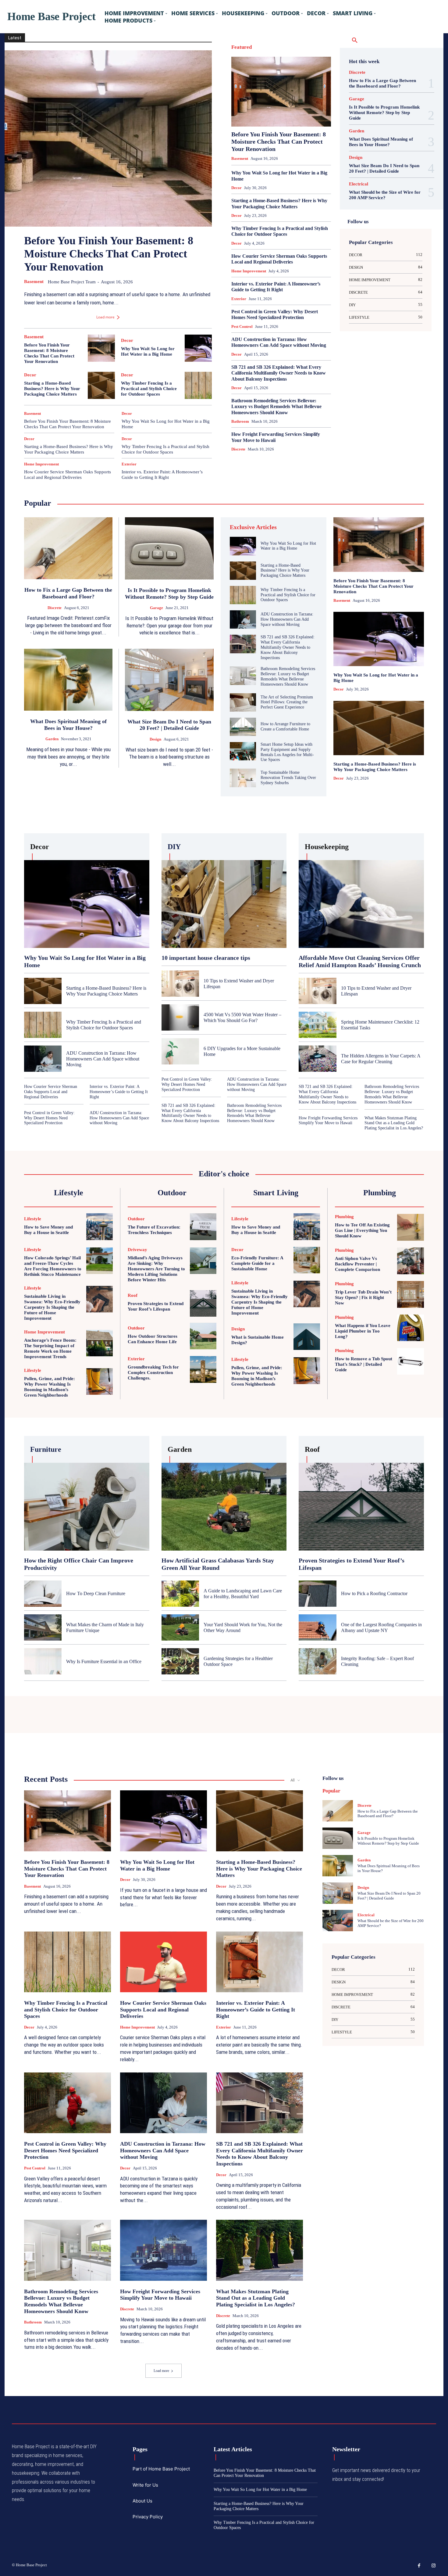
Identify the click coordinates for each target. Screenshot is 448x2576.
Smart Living (305, 118)
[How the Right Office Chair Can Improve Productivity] (87, 1507)
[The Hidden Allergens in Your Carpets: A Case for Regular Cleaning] (317, 1059)
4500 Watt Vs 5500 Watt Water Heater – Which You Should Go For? (242, 1017)
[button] (355, 41)
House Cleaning (253, 86)
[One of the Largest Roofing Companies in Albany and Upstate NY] (317, 1627)
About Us (142, 2501)
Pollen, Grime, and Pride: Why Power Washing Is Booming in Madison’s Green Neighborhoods (257, 1376)
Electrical (246, 62)
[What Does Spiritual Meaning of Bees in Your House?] (68, 680)
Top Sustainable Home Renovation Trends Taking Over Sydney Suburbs (288, 778)
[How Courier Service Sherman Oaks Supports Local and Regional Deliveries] (164, 1962)
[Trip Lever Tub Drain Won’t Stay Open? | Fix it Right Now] (411, 1294)
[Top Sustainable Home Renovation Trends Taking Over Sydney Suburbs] (243, 778)
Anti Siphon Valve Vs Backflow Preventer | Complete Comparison (357, 1264)
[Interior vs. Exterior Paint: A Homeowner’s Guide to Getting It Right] (260, 1962)
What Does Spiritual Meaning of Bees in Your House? (381, 142)
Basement (34, 282)
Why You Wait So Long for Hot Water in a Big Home (288, 546)
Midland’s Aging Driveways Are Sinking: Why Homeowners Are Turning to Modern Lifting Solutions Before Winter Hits (156, 1269)
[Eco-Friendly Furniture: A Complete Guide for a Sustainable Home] (307, 1260)
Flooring (303, 62)
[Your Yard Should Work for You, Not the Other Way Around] (180, 1627)
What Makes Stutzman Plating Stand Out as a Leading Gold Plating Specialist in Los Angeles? (394, 1123)
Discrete (279, 54)
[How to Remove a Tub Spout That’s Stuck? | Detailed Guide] (411, 1362)
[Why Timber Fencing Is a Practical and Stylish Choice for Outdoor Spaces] (198, 385)
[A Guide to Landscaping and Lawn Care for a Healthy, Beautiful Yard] (180, 1594)
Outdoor (297, 102)
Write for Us (145, 2485)
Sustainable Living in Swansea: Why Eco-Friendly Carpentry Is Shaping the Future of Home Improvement (52, 1307)
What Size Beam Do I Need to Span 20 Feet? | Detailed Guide (384, 168)
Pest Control (321, 102)
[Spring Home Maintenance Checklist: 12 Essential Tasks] (317, 1025)
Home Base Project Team (72, 282)
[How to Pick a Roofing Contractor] (317, 1594)
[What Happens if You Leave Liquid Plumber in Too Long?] (411, 1328)
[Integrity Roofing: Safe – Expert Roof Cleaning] (317, 1661)
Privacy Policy (148, 2517)
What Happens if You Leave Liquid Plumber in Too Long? (363, 1331)
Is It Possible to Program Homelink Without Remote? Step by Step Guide (384, 113)
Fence (285, 62)
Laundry (278, 94)
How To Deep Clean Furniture (96, 1593)
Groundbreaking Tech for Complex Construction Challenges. (153, 1372)
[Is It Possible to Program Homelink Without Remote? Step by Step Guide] (169, 548)
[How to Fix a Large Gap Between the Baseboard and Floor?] (68, 548)
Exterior (129, 464)
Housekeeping (284, 86)
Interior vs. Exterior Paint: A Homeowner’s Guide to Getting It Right (162, 475)
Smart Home (321, 110)
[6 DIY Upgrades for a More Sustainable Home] (180, 1051)
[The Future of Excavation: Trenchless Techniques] (203, 1227)
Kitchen (325, 86)
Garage (269, 70)
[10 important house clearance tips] (224, 904)
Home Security (288, 78)
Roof (300, 110)
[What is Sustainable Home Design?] (307, 1337)
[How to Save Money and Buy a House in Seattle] (100, 1227)
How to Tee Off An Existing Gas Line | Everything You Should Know (362, 1230)
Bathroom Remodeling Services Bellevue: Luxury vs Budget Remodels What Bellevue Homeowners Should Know (276, 406)
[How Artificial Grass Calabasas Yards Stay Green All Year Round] (224, 1507)
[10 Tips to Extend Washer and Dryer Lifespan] (180, 984)
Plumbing (267, 110)
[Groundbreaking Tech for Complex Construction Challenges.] (203, 1369)
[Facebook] (419, 2566)
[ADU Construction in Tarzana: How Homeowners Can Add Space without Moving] (243, 619)
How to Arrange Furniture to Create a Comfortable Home (285, 727)
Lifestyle (298, 94)
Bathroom (285, 46)
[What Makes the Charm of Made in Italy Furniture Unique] (43, 1627)
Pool (286, 110)
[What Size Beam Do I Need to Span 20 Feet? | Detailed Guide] (169, 680)
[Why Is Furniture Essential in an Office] (43, 1661)
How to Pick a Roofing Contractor (374, 1593)
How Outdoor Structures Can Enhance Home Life (153, 1339)
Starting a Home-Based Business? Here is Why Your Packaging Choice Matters (52, 389)
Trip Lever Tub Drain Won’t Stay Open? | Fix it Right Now (363, 1297)
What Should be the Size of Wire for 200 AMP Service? (385, 195)
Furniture (324, 62)
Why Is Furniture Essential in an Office (104, 1661)
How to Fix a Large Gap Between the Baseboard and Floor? (382, 83)
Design (260, 54)
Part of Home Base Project (161, 2469)
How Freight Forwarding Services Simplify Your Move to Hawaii (328, 1121)
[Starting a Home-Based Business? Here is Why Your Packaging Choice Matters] (101, 385)
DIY (295, 54)
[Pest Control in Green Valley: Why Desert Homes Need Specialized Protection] (68, 2103)
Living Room (321, 94)
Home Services (319, 78)
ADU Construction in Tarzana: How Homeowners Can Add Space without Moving (279, 342)
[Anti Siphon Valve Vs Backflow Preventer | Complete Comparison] (411, 1261)
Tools (326, 118)
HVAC (307, 86)
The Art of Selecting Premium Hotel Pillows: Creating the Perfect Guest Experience (287, 702)
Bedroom (307, 46)
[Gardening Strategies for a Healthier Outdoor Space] (180, 1661)
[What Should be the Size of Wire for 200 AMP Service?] (338, 1921)
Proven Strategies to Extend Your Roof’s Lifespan (156, 1306)
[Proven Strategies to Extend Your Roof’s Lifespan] (203, 1303)
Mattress (257, 102)
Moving (277, 102)
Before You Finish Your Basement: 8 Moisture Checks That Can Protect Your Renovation (109, 254)
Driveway (324, 54)
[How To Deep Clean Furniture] (43, 1594)
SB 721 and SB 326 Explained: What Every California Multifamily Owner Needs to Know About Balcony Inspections (279, 373)
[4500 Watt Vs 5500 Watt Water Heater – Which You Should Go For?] (180, 1017)
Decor (127, 341)
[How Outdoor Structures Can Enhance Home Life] (203, 1336)
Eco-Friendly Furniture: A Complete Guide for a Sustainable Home (257, 1263)
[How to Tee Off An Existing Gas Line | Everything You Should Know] (411, 1227)
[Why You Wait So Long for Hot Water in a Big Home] (198, 348)
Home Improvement (41, 464)
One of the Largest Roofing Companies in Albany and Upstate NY (381, 1627)
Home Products (258, 78)
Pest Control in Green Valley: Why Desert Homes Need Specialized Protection (275, 314)
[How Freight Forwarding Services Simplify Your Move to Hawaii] (164, 2250)
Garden (288, 70)
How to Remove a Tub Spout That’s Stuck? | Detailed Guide (364, 1364)
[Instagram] (434, 2566)
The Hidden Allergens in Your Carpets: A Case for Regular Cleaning (381, 1059)
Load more (105, 317)
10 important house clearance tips (206, 958)
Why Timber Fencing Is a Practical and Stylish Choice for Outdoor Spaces (149, 389)
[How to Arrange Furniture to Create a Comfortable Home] (243, 727)
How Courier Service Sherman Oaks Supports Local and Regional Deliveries (68, 475)
